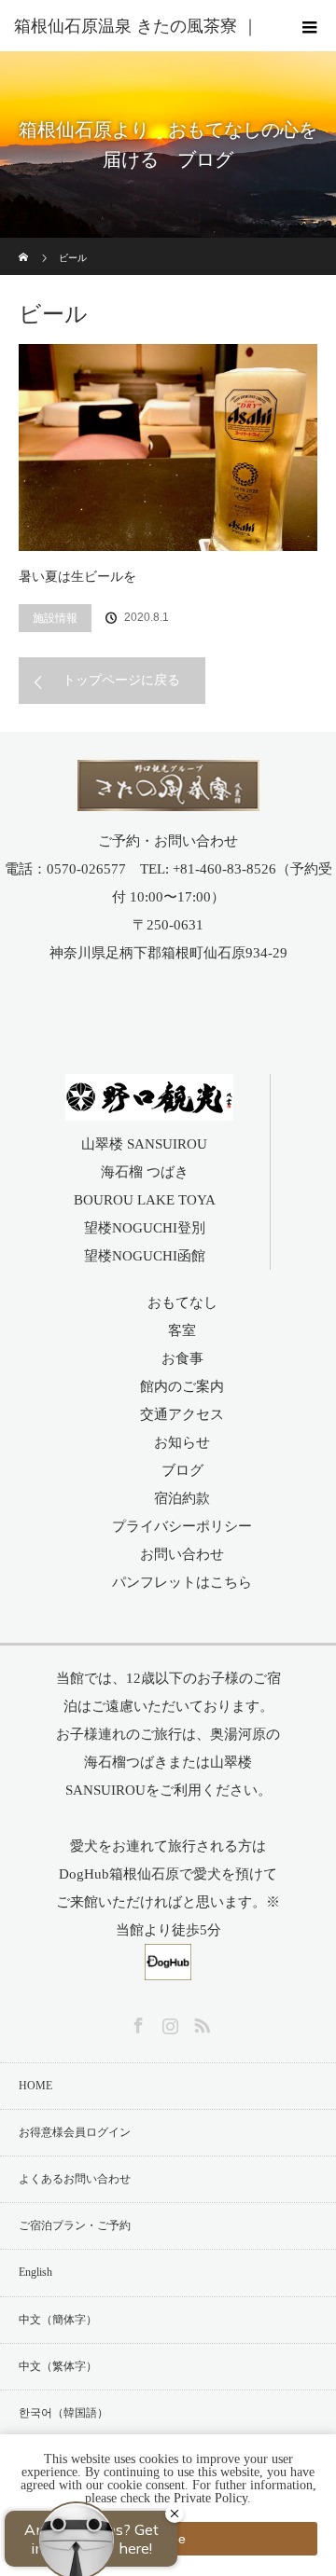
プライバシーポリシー (182, 1526)
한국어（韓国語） (63, 2413)
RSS (200, 2022)
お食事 (182, 1358)
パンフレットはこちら (182, 1582)
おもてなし (182, 1302)
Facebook (136, 2022)
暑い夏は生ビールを (77, 577)
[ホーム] (25, 245)
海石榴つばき (126, 1762)
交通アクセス (182, 1414)
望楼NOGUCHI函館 (145, 1256)
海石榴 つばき (145, 1172)
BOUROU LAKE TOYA (145, 1200)
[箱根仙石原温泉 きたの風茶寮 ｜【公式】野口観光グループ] (168, 799)
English (35, 2272)
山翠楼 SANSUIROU (144, 1144)
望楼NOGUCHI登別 (145, 1228)
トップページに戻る (121, 680)
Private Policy (210, 2498)
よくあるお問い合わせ (75, 2179)
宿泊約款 (182, 1498)
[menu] (310, 26)
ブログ (182, 1470)
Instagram (168, 2022)
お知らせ (182, 1442)
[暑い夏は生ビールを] (168, 448)
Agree (168, 2539)
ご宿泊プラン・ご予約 (75, 2225)
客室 (182, 1330)
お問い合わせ (182, 1554)
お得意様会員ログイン (75, 2132)
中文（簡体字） (58, 2320)
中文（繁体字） (58, 2366)
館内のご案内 (182, 1386)
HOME (35, 2086)
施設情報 (55, 618)
